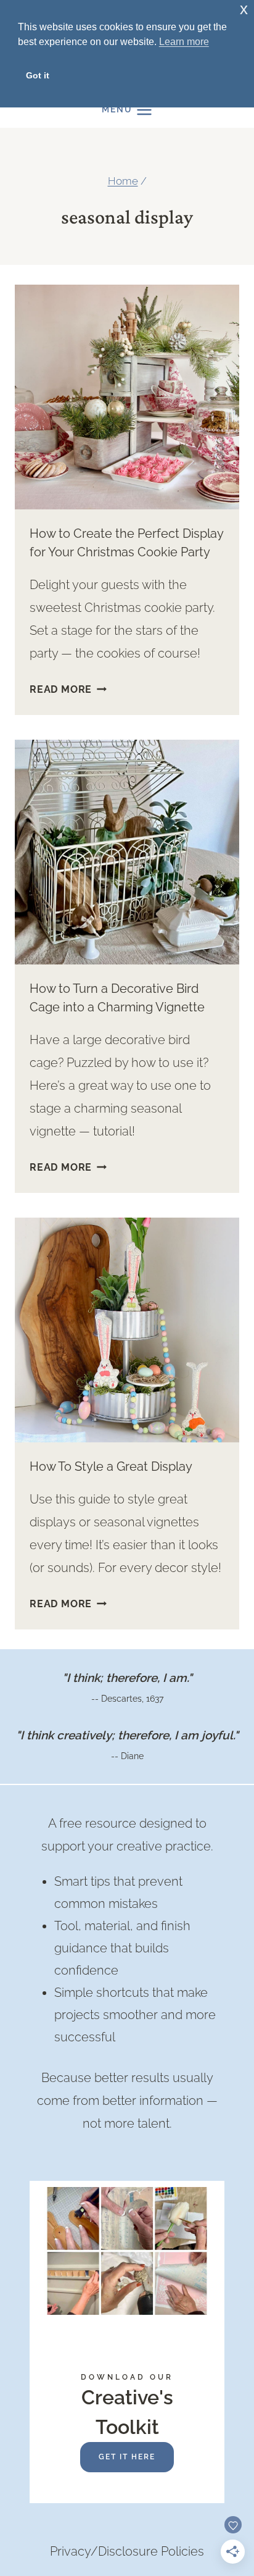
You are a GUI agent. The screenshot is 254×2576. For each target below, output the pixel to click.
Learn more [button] (184, 42)
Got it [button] (38, 75)
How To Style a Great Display (111, 1466)
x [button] (244, 9)
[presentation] (127, 397)
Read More (68, 689)
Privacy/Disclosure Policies (127, 2551)
